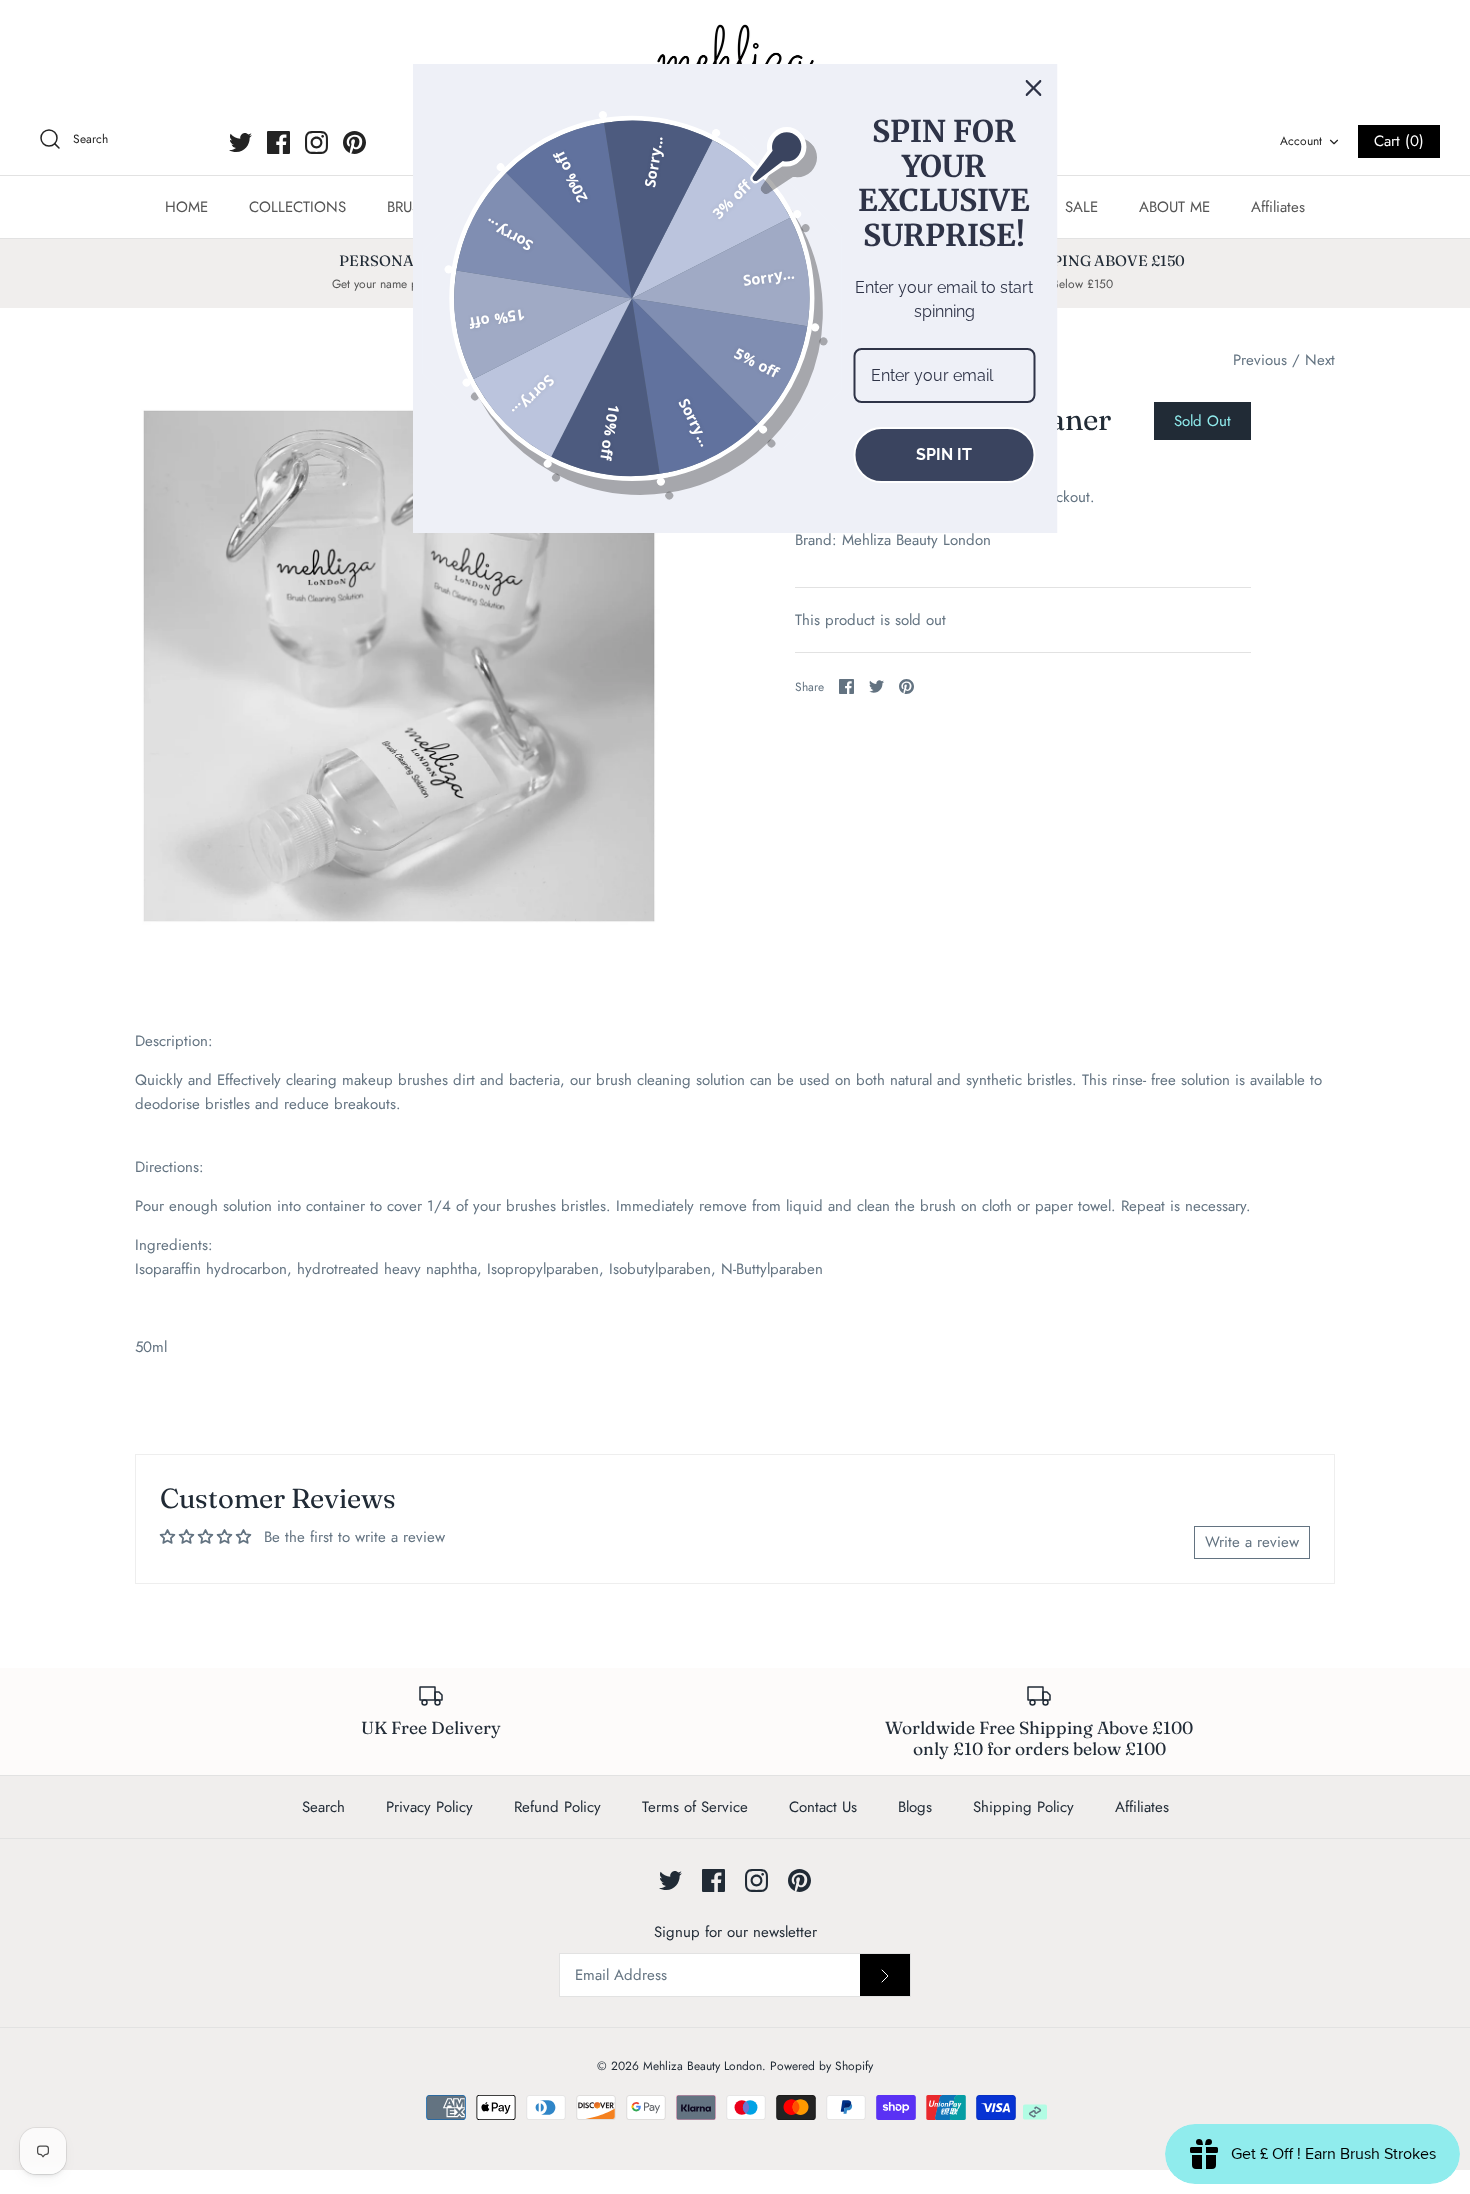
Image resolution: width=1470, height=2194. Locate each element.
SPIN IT (944, 454)
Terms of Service (695, 1807)
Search (323, 1807)
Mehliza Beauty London (916, 540)
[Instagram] (316, 142)
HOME (186, 207)
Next (1320, 360)
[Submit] (885, 1975)
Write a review (1252, 1542)
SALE (1081, 207)
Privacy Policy (429, 1807)
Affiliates (1278, 207)
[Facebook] (278, 142)
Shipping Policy (1023, 1807)
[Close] (1034, 88)
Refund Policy (557, 1807)
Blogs (915, 1807)
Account (1301, 141)
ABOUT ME (1174, 207)
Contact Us (823, 1807)
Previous (1260, 360)
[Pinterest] (354, 142)
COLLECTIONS (297, 207)
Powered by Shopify (821, 2066)
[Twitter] (240, 142)
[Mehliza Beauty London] (735, 60)
